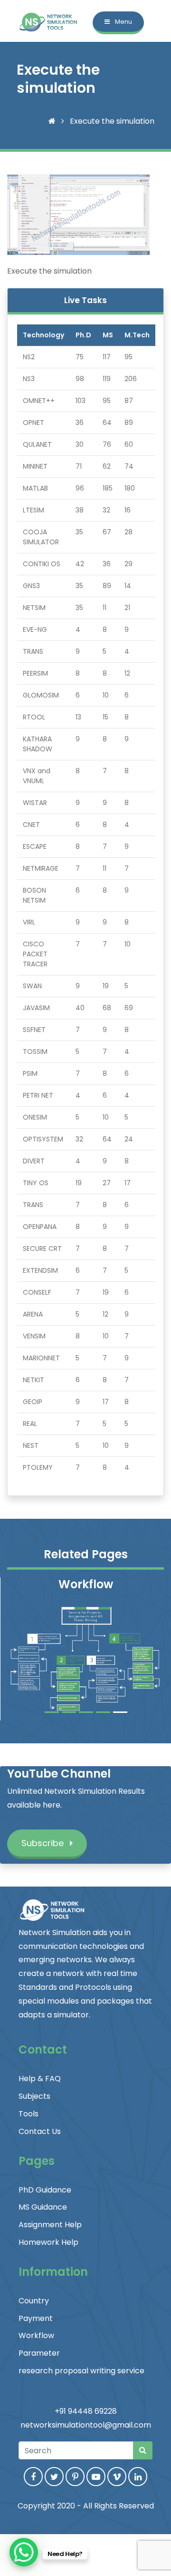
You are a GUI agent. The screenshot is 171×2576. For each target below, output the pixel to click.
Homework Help (48, 2242)
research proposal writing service (81, 2371)
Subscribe (44, 1843)
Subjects (34, 2096)
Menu (123, 22)
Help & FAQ (40, 2079)
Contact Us (40, 2131)
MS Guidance (43, 2207)
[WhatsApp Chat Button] (24, 2552)
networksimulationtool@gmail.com (86, 2425)
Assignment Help (50, 2225)
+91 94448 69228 (86, 2411)
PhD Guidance (45, 2190)
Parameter (39, 2353)
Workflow (36, 2335)
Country (34, 2301)
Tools (28, 2114)
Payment (36, 2318)
